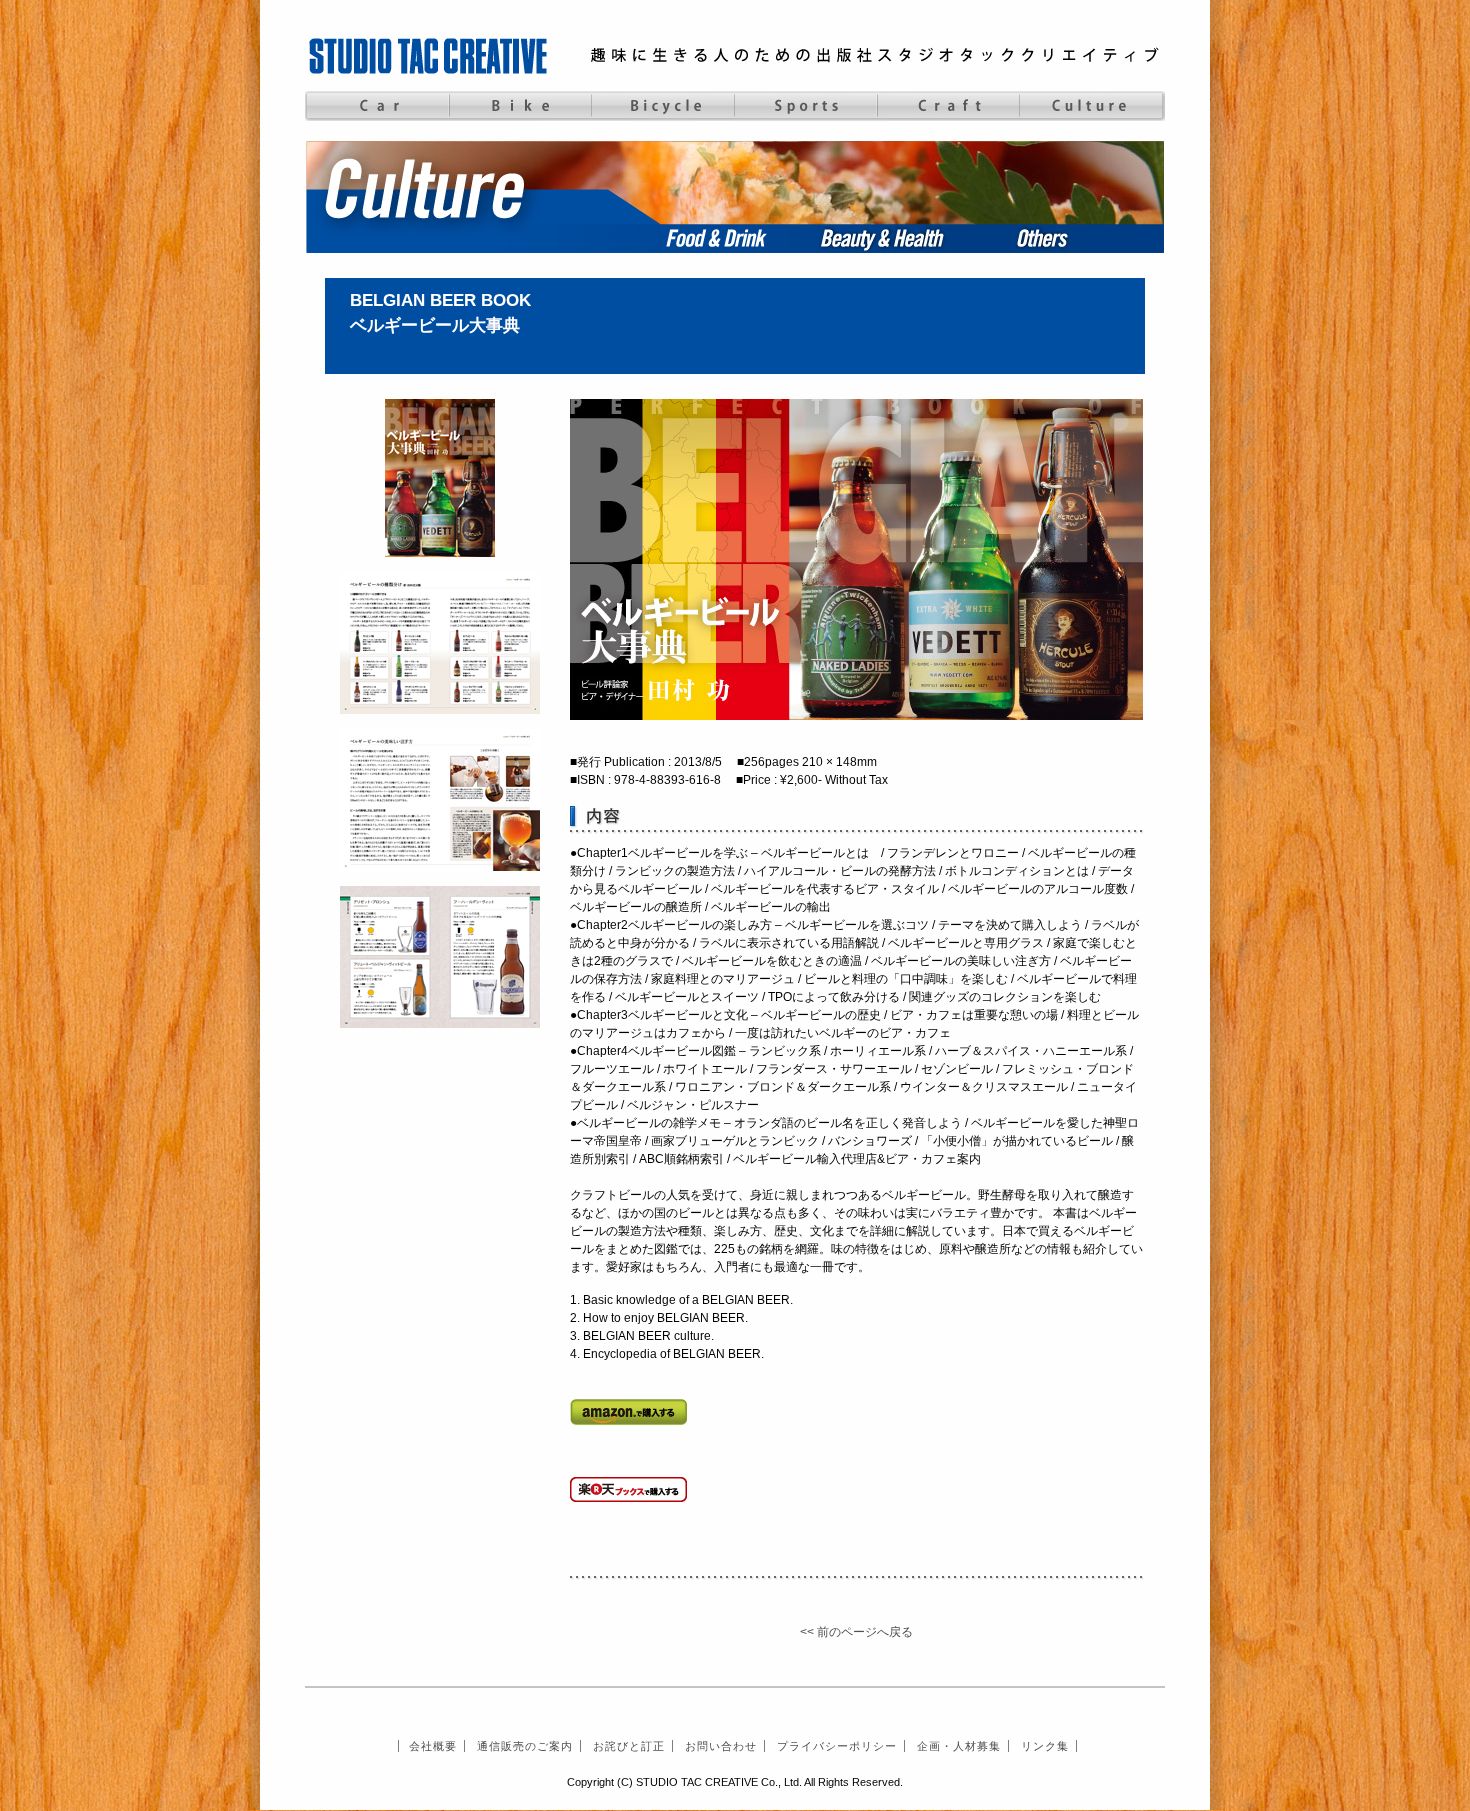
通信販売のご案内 (525, 1746)
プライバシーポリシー (837, 1746)
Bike (519, 106)
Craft (948, 106)
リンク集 (1045, 1746)
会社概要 (433, 1746)
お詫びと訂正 (629, 1746)
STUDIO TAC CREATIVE (430, 55)
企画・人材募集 (959, 1746)
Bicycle (662, 106)
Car (376, 106)
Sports (805, 106)
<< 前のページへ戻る (856, 1632)
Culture (1091, 106)
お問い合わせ (721, 1746)
